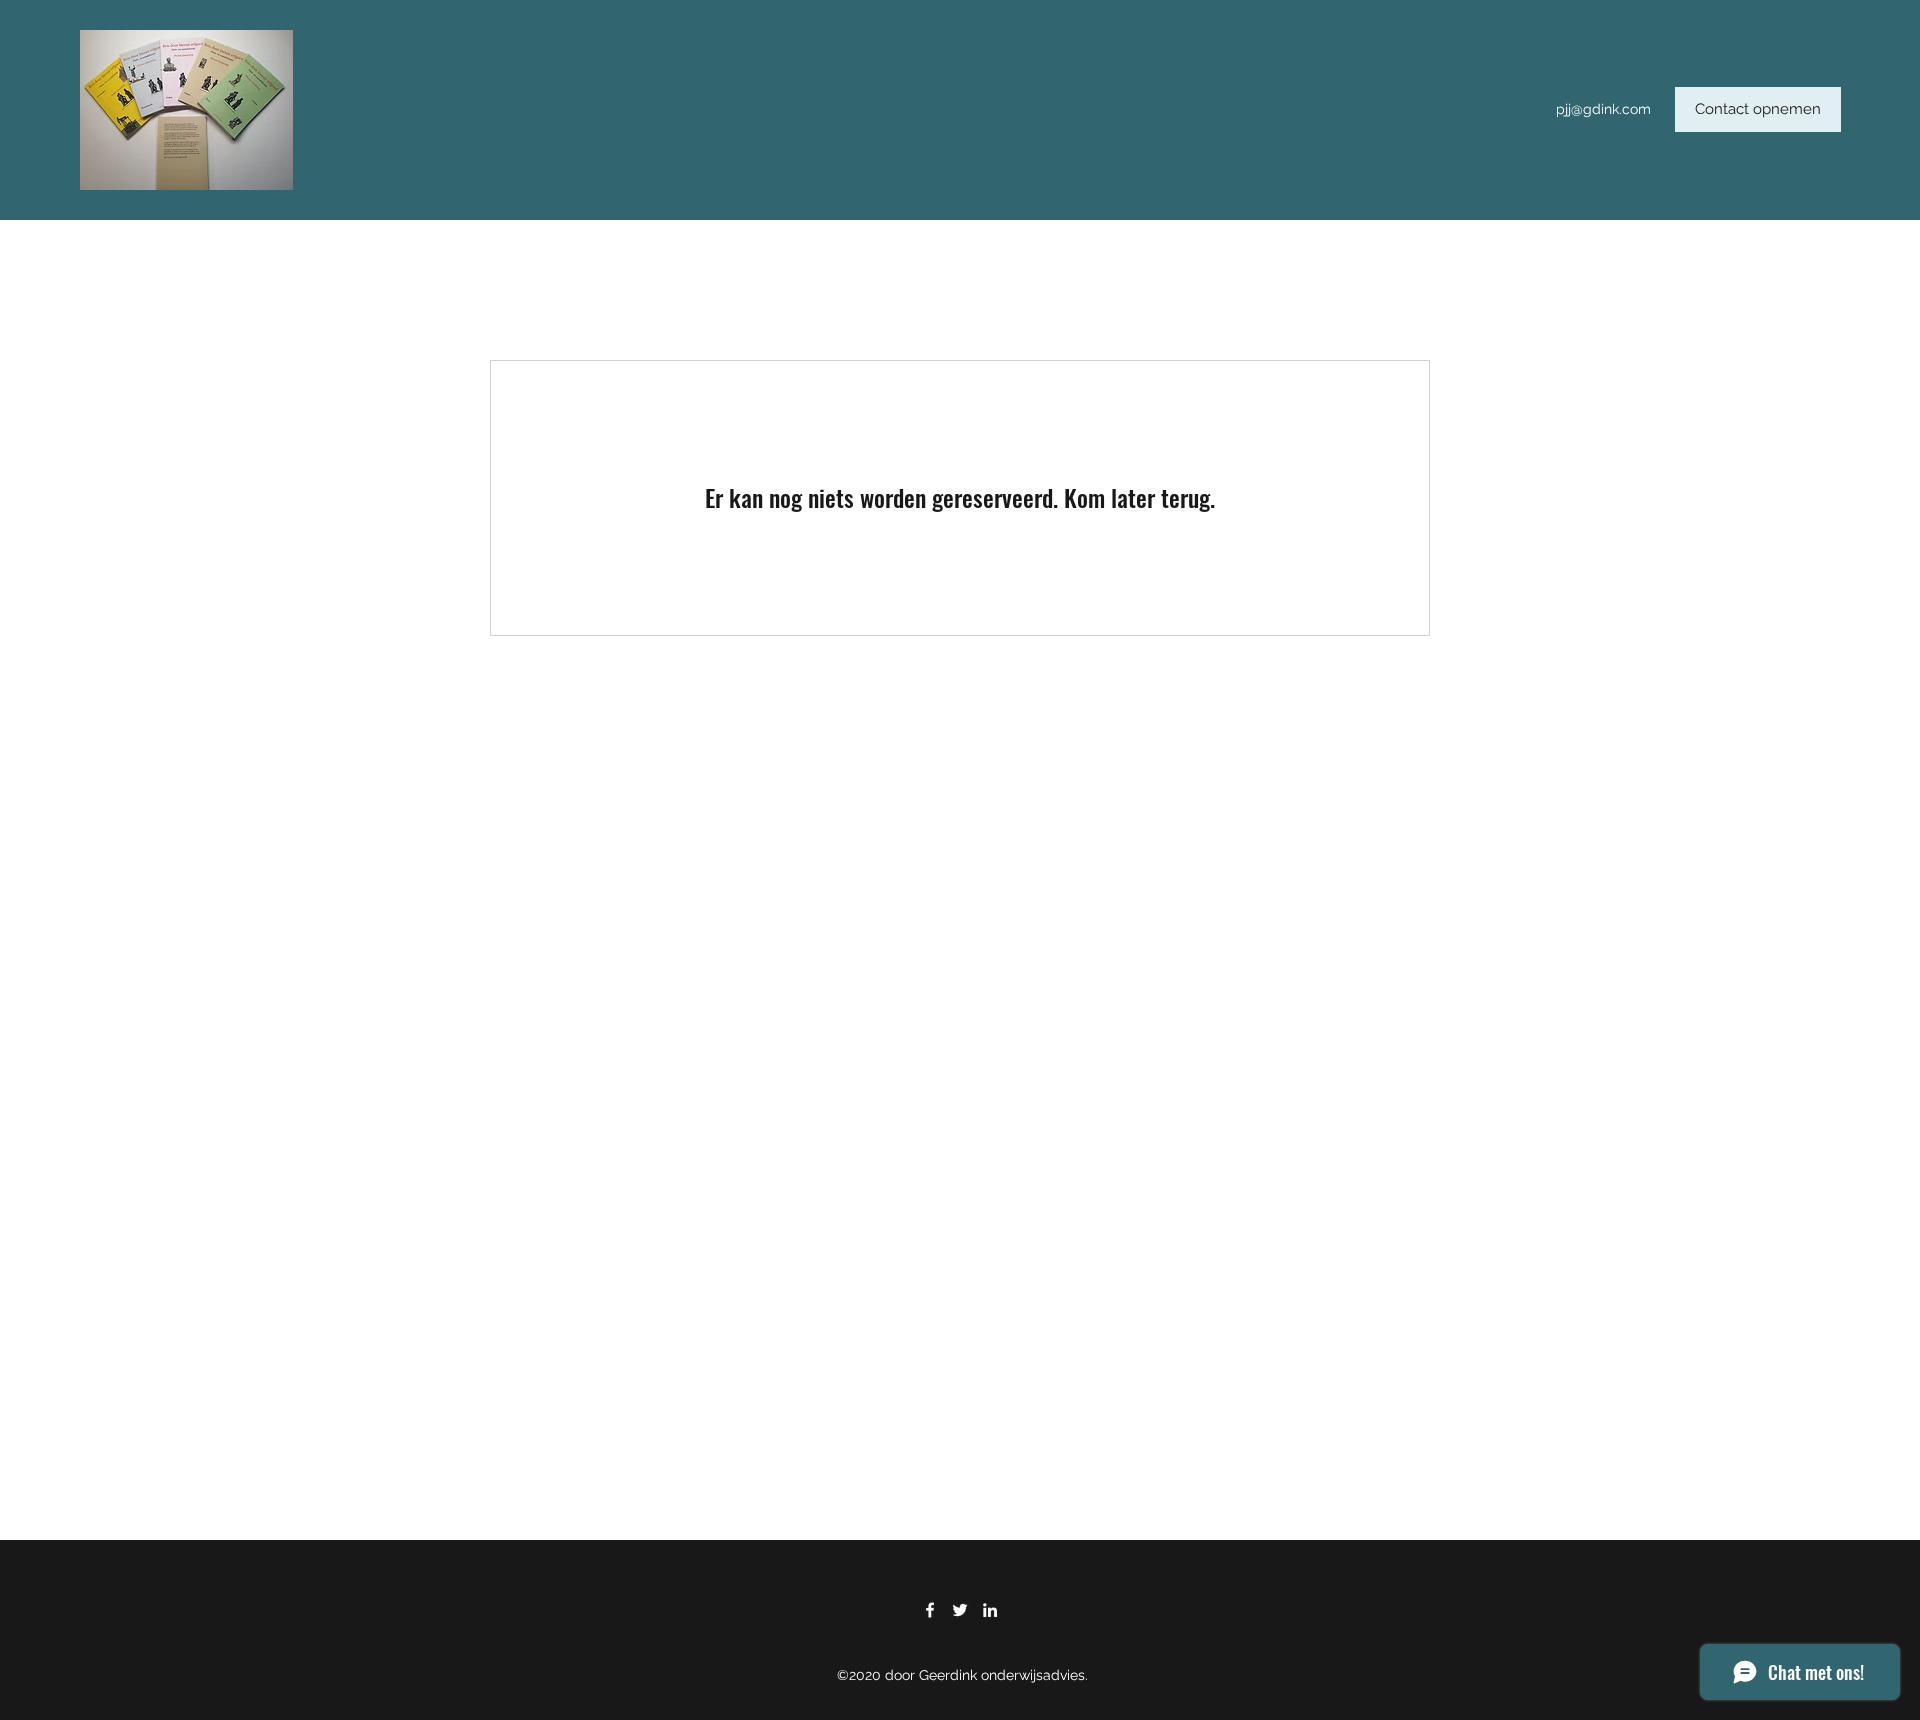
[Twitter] (960, 1610)
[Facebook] (930, 1610)
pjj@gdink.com (1603, 109)
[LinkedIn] (990, 1610)
